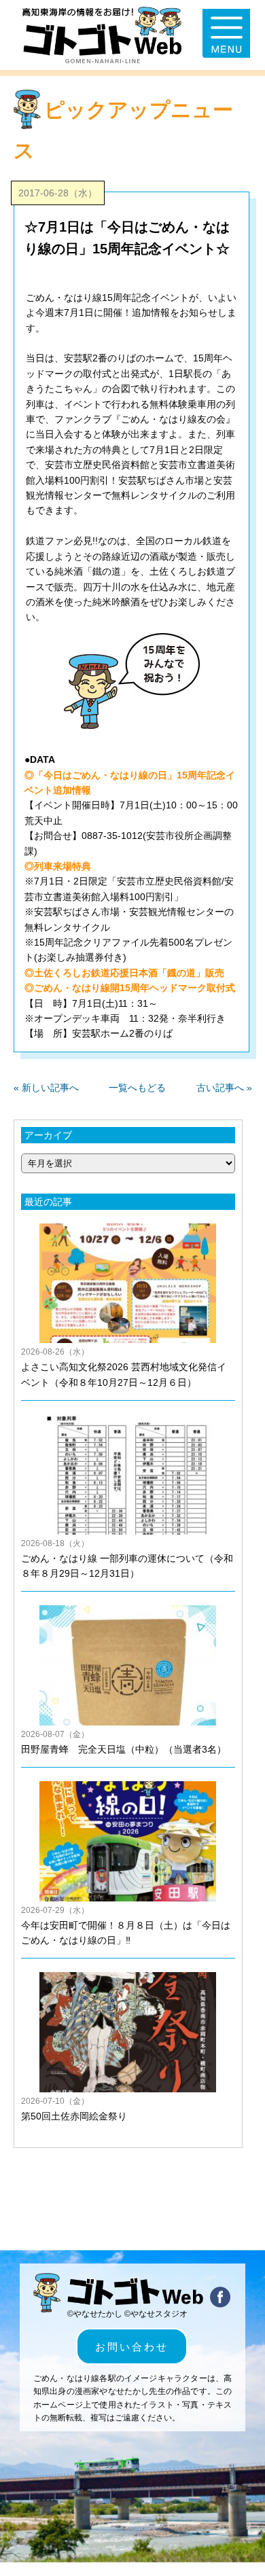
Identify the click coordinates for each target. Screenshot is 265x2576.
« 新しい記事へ (46, 1088)
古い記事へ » (224, 1088)
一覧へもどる (137, 1088)
